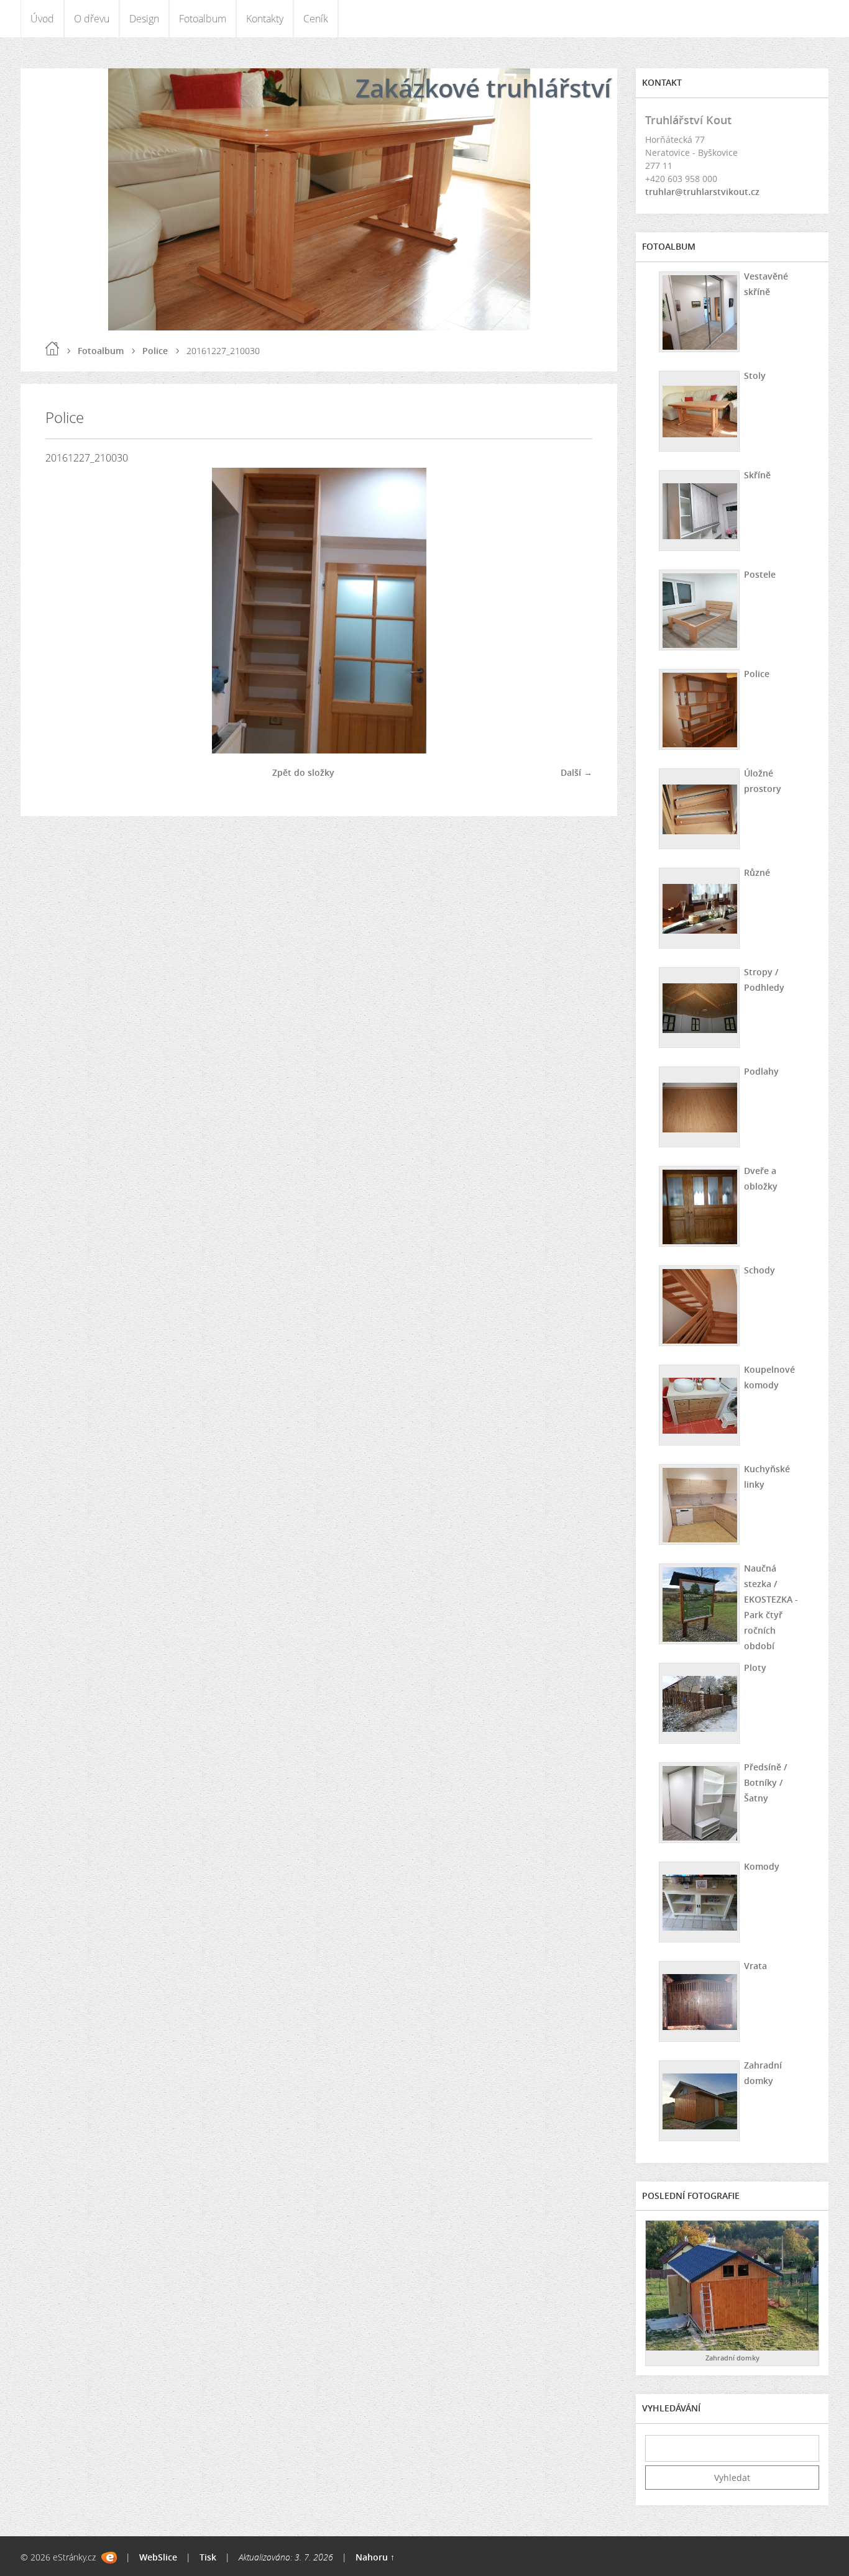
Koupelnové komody (769, 1377)
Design (144, 19)
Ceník (316, 19)
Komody (762, 1866)
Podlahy (761, 1071)
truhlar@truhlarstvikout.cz (702, 192)
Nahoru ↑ (375, 2557)
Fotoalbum (203, 19)
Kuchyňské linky (767, 1477)
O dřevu (92, 19)
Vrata (755, 1966)
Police (155, 351)
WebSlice (158, 2557)
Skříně (757, 475)
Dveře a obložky (761, 1178)
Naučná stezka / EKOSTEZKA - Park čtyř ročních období (771, 1607)
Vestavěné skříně (766, 284)
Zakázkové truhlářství (483, 88)
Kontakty (265, 19)
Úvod (42, 19)
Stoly (755, 375)
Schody (760, 1270)
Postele (760, 574)
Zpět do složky (303, 772)
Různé (757, 872)
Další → (576, 772)
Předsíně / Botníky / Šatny (765, 1782)
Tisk (208, 2557)
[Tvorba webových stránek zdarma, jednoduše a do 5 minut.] (109, 2558)
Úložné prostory (763, 781)
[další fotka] (572, 611)
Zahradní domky (763, 2073)
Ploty (755, 1668)
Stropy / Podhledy (764, 980)
